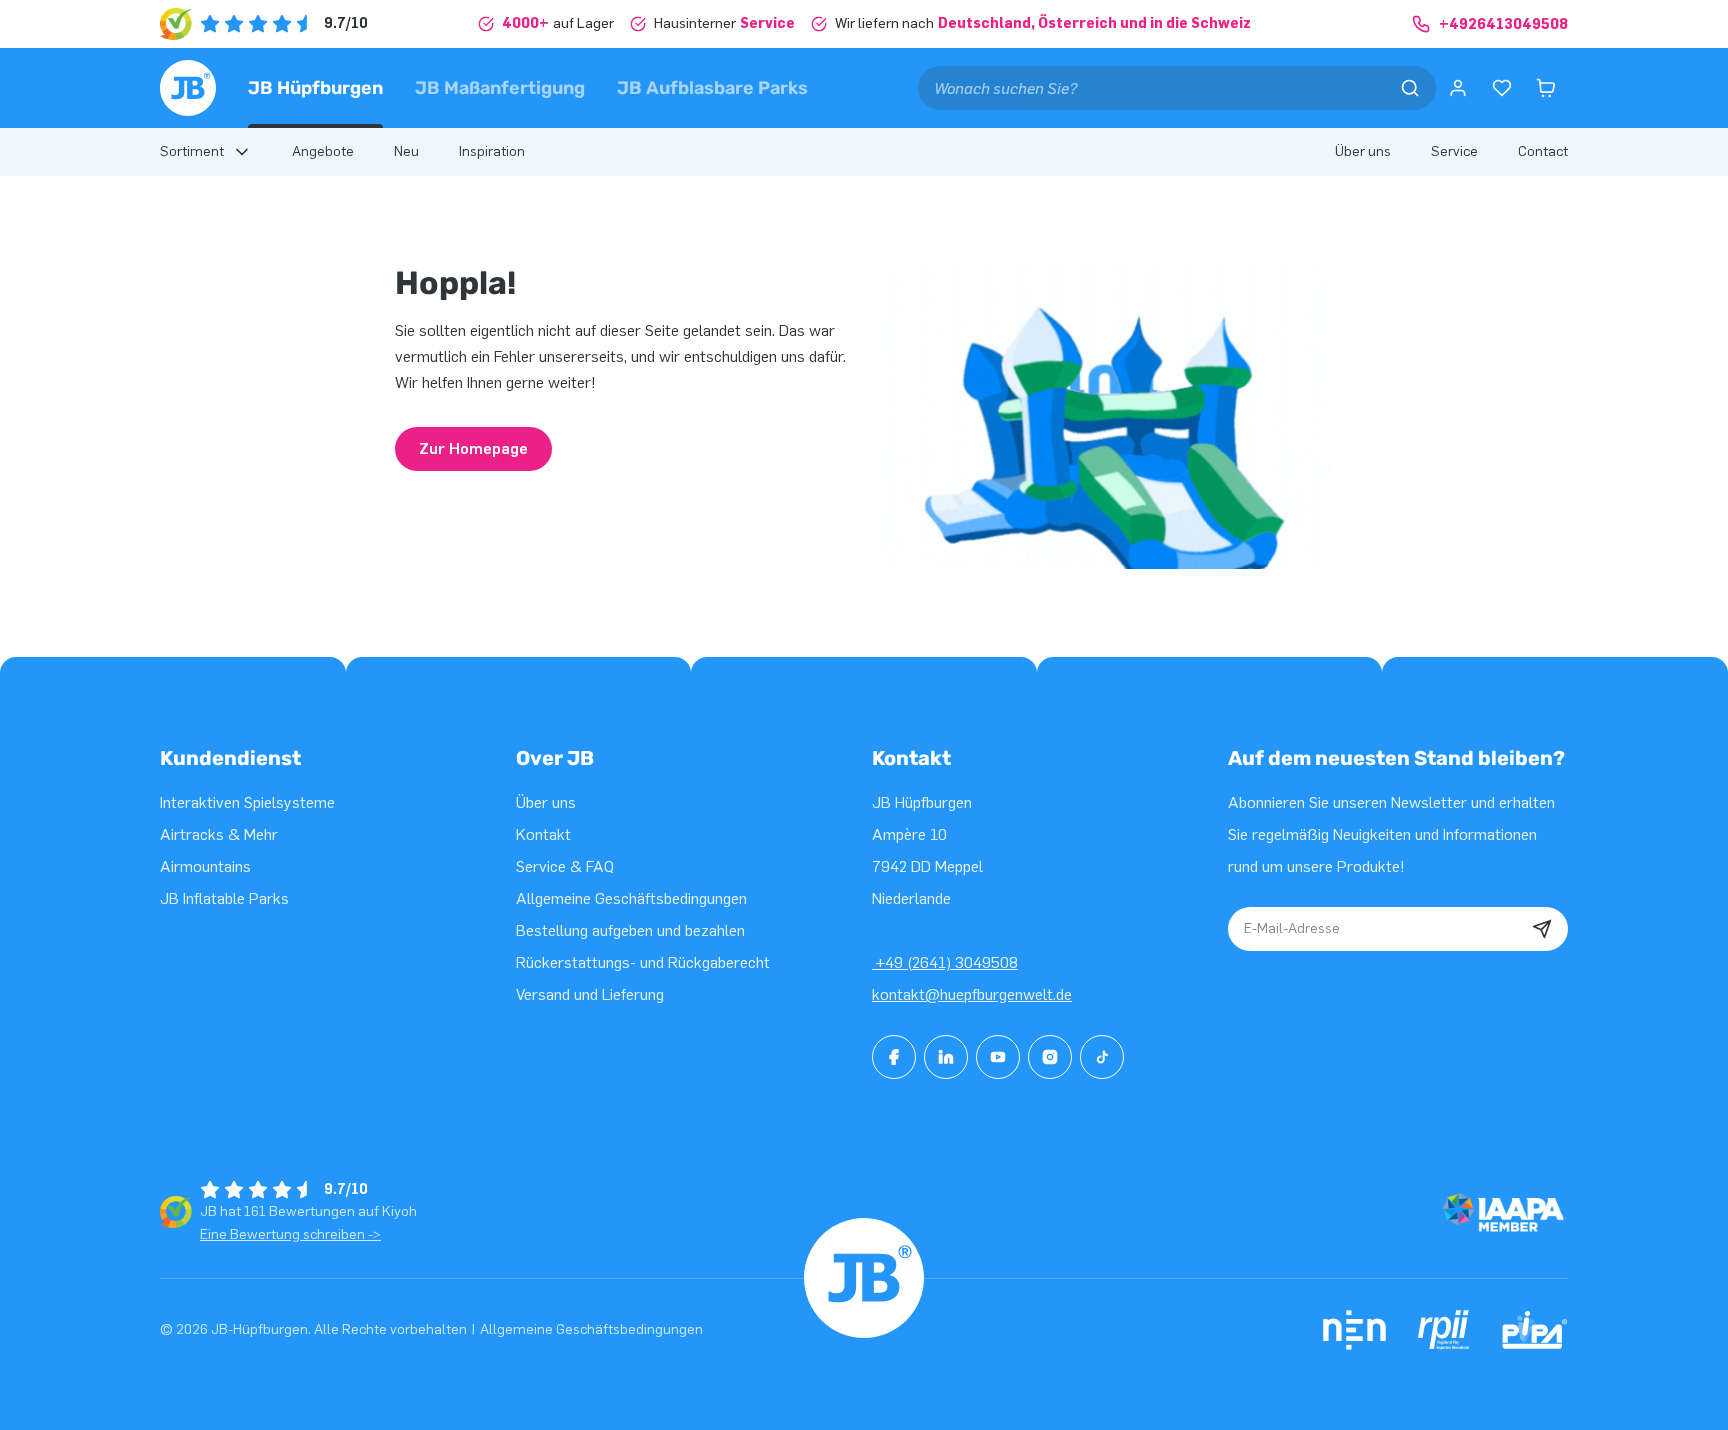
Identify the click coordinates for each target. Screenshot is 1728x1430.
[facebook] (894, 1057)
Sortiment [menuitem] (192, 151)
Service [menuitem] (1454, 151)
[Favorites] (1502, 88)
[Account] (1458, 88)
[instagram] (1050, 1057)
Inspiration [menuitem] (492, 151)
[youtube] (998, 1057)
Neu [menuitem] (406, 151)
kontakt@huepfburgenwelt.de (972, 994)
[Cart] (1546, 88)
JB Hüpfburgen (315, 88)
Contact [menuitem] (1543, 151)
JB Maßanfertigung (500, 88)
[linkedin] (946, 1057)
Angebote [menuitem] (323, 151)
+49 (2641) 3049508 (945, 962)
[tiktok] (1102, 1057)
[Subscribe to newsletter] (1542, 929)
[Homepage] (188, 88)
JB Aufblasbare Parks (712, 88)
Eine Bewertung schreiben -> (290, 1234)
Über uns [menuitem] (1363, 151)
